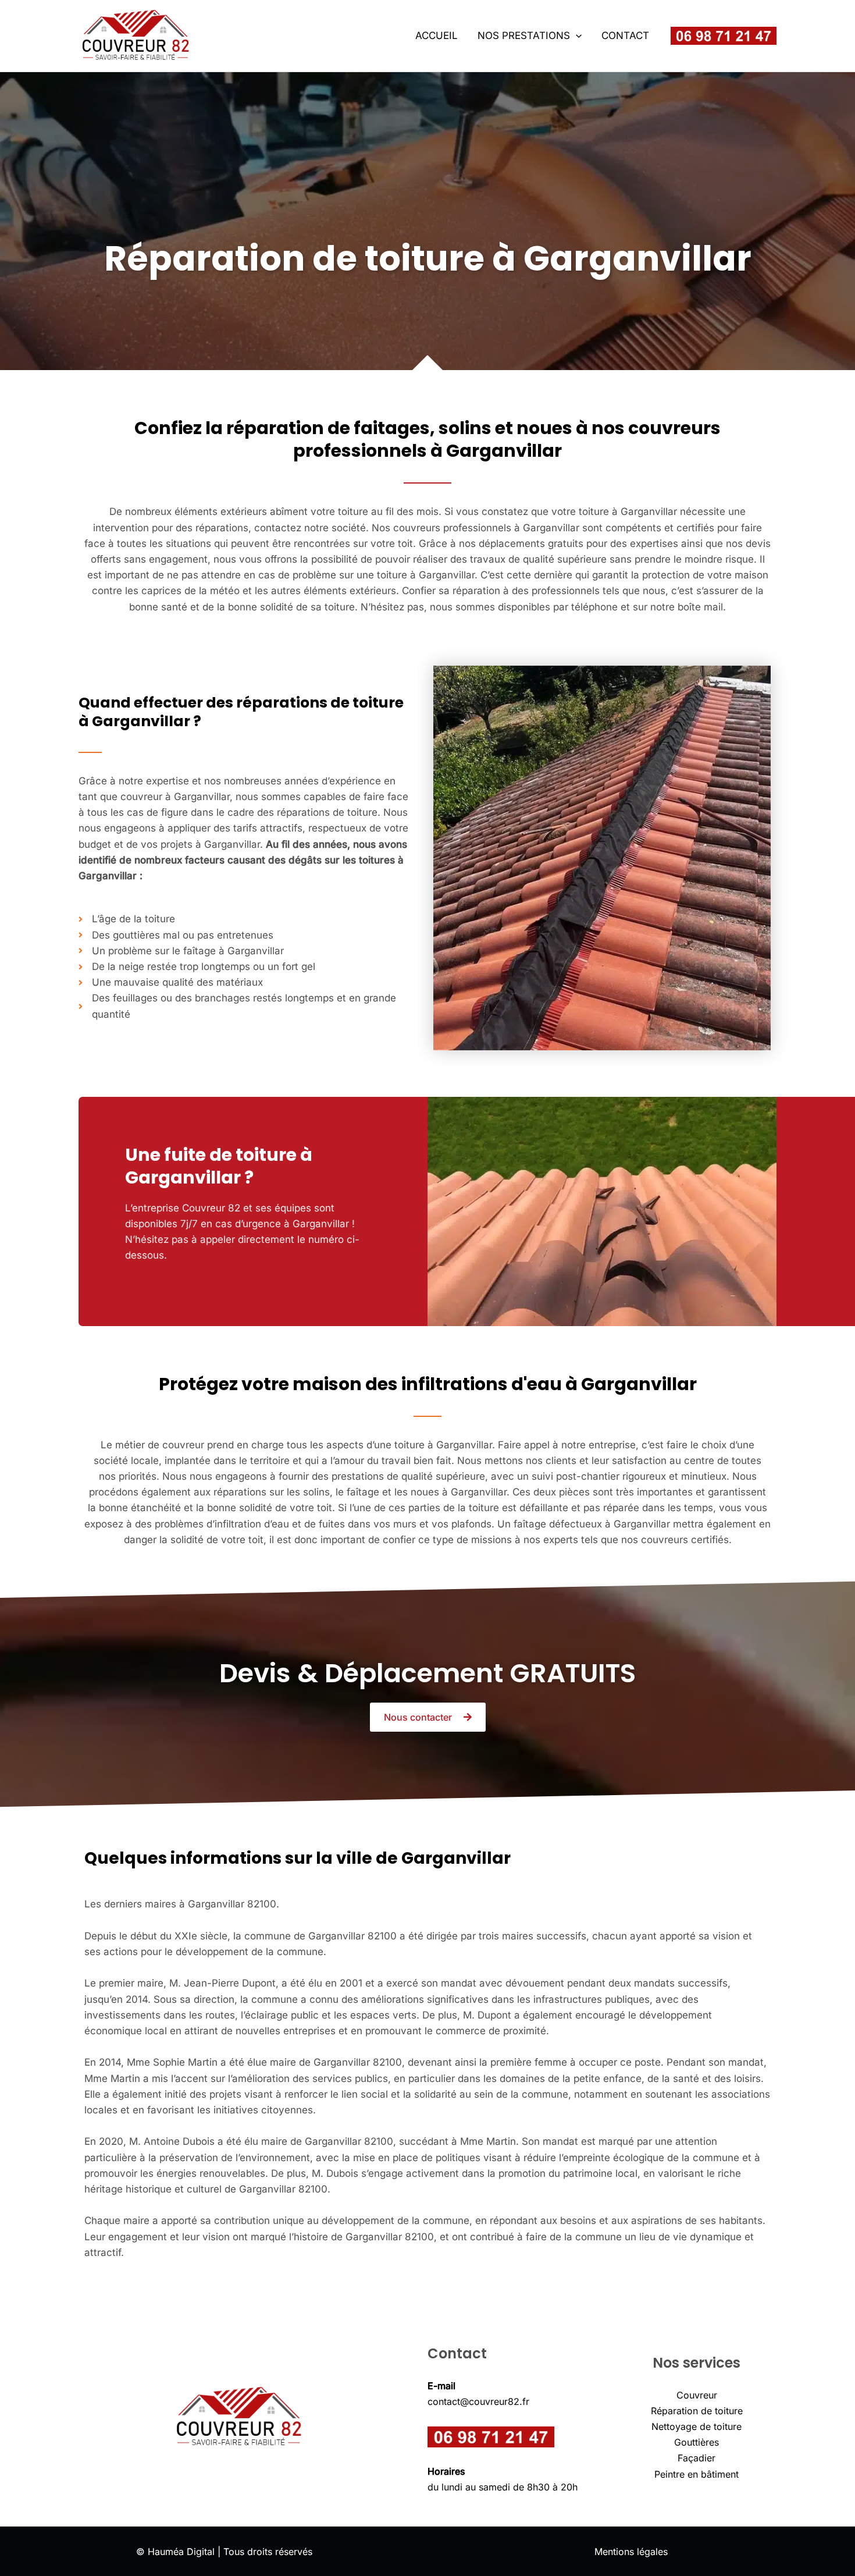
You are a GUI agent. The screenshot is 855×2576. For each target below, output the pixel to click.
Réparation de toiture (697, 2411)
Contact (625, 35)
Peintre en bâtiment (697, 2474)
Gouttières (697, 2442)
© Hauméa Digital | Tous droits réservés (224, 2552)
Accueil (437, 35)
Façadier (697, 2458)
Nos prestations (524, 35)
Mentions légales (631, 2552)
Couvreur (697, 2395)
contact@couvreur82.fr (478, 2401)
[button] (576, 35)
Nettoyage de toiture (697, 2426)
